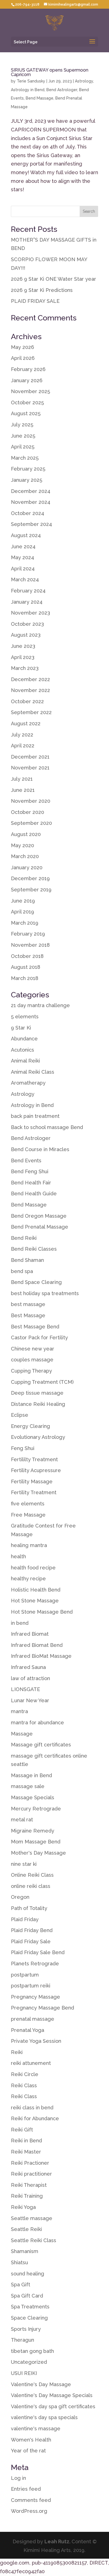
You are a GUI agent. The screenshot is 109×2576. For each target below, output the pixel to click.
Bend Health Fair (31, 1183)
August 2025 (26, 413)
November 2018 (30, 945)
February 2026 (28, 369)
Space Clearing (29, 2318)
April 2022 (23, 746)
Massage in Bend (31, 1775)
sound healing (28, 2274)
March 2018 (25, 978)
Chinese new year (33, 1349)
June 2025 (23, 436)
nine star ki (24, 1864)
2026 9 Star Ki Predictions (42, 290)
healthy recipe (28, 1579)
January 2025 (27, 480)
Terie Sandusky (31, 81)
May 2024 (22, 557)
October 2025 (27, 402)
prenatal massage (33, 2019)
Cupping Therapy (31, 1371)
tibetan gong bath (32, 2351)
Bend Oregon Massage (39, 1216)
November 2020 (31, 801)
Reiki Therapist (29, 2185)
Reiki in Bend (26, 2141)
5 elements (25, 1017)
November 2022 (30, 690)
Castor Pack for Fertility (39, 1337)
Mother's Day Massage (38, 1853)
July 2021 (22, 779)
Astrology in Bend (28, 90)
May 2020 (22, 845)
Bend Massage (40, 98)
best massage (28, 1304)
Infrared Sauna (28, 1667)
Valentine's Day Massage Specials (52, 2395)
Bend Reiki (24, 1238)
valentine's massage (36, 2429)
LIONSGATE (25, 1689)
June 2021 (23, 790)
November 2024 (31, 502)
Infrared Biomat (30, 1634)
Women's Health (31, 2440)
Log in (18, 2478)
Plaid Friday (25, 1919)
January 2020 (27, 867)
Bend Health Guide (34, 1193)
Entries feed (26, 2489)
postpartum (25, 1975)
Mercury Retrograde (36, 1809)
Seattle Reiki (26, 2229)
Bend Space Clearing (36, 1282)
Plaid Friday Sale (31, 1941)
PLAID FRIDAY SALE (35, 301)
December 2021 (30, 757)
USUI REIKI (24, 2373)
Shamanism (25, 2251)
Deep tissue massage (37, 1393)
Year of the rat (28, 2451)
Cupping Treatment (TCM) (42, 1382)
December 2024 (31, 491)
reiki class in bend (32, 2108)
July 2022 (22, 735)
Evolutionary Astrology (38, 1437)
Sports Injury (26, 2329)
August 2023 (26, 635)
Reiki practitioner (31, 2174)
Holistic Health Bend (36, 1590)
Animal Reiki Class (33, 1072)
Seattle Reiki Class (34, 2240)
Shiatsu (19, 2262)
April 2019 (22, 912)
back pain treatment (35, 1116)
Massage (22, 1734)
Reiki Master (26, 2152)
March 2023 (25, 668)
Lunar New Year (30, 1700)
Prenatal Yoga (28, 2030)
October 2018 (27, 956)
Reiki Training (27, 2196)
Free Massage (28, 1515)
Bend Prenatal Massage (40, 1227)
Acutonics (22, 1050)
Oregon (20, 1897)
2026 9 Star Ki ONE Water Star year (54, 279)
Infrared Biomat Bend (37, 1645)
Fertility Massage (32, 1481)
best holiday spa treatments (45, 1293)
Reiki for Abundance (35, 2118)
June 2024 (23, 546)
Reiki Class (24, 2085)
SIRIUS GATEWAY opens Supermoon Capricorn (50, 72)
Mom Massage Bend (36, 1842)
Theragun (22, 2340)
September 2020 (31, 823)
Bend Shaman (27, 1260)
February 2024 (28, 591)
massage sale (28, 1786)
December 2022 (30, 679)
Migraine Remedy (33, 1831)
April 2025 (23, 447)
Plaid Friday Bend (32, 1930)
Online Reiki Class (32, 1875)
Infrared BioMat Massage (41, 1656)
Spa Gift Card (27, 2296)
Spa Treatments (30, 2307)
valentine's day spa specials (44, 2417)
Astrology (84, 81)
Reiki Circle (25, 2074)
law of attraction (30, 1678)
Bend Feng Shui (30, 1171)
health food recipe (33, 1568)
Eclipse (20, 1415)
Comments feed (31, 2500)
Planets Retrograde (35, 1964)
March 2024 (25, 579)
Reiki (17, 2052)
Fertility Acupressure (36, 1470)
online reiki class (31, 1886)
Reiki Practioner (30, 2163)
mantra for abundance (37, 1723)
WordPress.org (29, 2511)
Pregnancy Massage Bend (42, 2008)
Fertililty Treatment (34, 1459)
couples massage (32, 1360)
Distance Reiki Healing (38, 1404)
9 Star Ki (21, 1028)
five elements (28, 1504)
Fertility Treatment (34, 1492)
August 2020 (26, 834)
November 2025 (30, 391)
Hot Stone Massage (35, 1601)
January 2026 (27, 380)
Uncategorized (29, 2362)
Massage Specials (33, 1797)
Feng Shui (23, 1448)
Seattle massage (32, 2218)
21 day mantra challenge (40, 1005)
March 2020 (25, 856)
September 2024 (31, 524)
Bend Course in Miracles (40, 1149)
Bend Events (26, 1161)
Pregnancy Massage (35, 1997)
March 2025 (25, 458)
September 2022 (31, 712)
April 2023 (23, 657)
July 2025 (22, 425)
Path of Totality (29, 1908)
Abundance (24, 1039)
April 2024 (23, 569)
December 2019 (30, 878)
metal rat (22, 1820)
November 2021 (30, 768)
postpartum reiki (31, 1986)
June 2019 (23, 901)
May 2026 (22, 347)
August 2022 (26, 723)
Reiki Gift (22, 2130)
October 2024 (28, 513)
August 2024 (26, 535)
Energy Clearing (30, 1426)
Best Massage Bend (35, 1327)
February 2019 (28, 934)
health (18, 1556)
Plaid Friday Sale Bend (38, 1952)
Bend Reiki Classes (34, 1249)
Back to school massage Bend (47, 1127)
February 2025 (28, 469)
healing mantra (29, 1545)
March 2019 (25, 923)
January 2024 (27, 602)
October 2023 (27, 624)
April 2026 (23, 358)
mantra (19, 1711)
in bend (20, 1623)
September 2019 (31, 890)
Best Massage (28, 1315)
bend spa (22, 1271)
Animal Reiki (25, 1061)
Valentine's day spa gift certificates (53, 2406)
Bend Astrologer (62, 90)
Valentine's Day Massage (41, 2384)
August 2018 (26, 967)
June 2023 (23, 646)
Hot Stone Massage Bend (42, 1612)
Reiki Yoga (23, 2207)
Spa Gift (21, 2285)
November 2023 (30, 613)
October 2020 (28, 812)
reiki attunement (31, 2063)
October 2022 (27, 701)
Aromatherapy (28, 1083)
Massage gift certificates (41, 1745)
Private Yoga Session (36, 2041)
